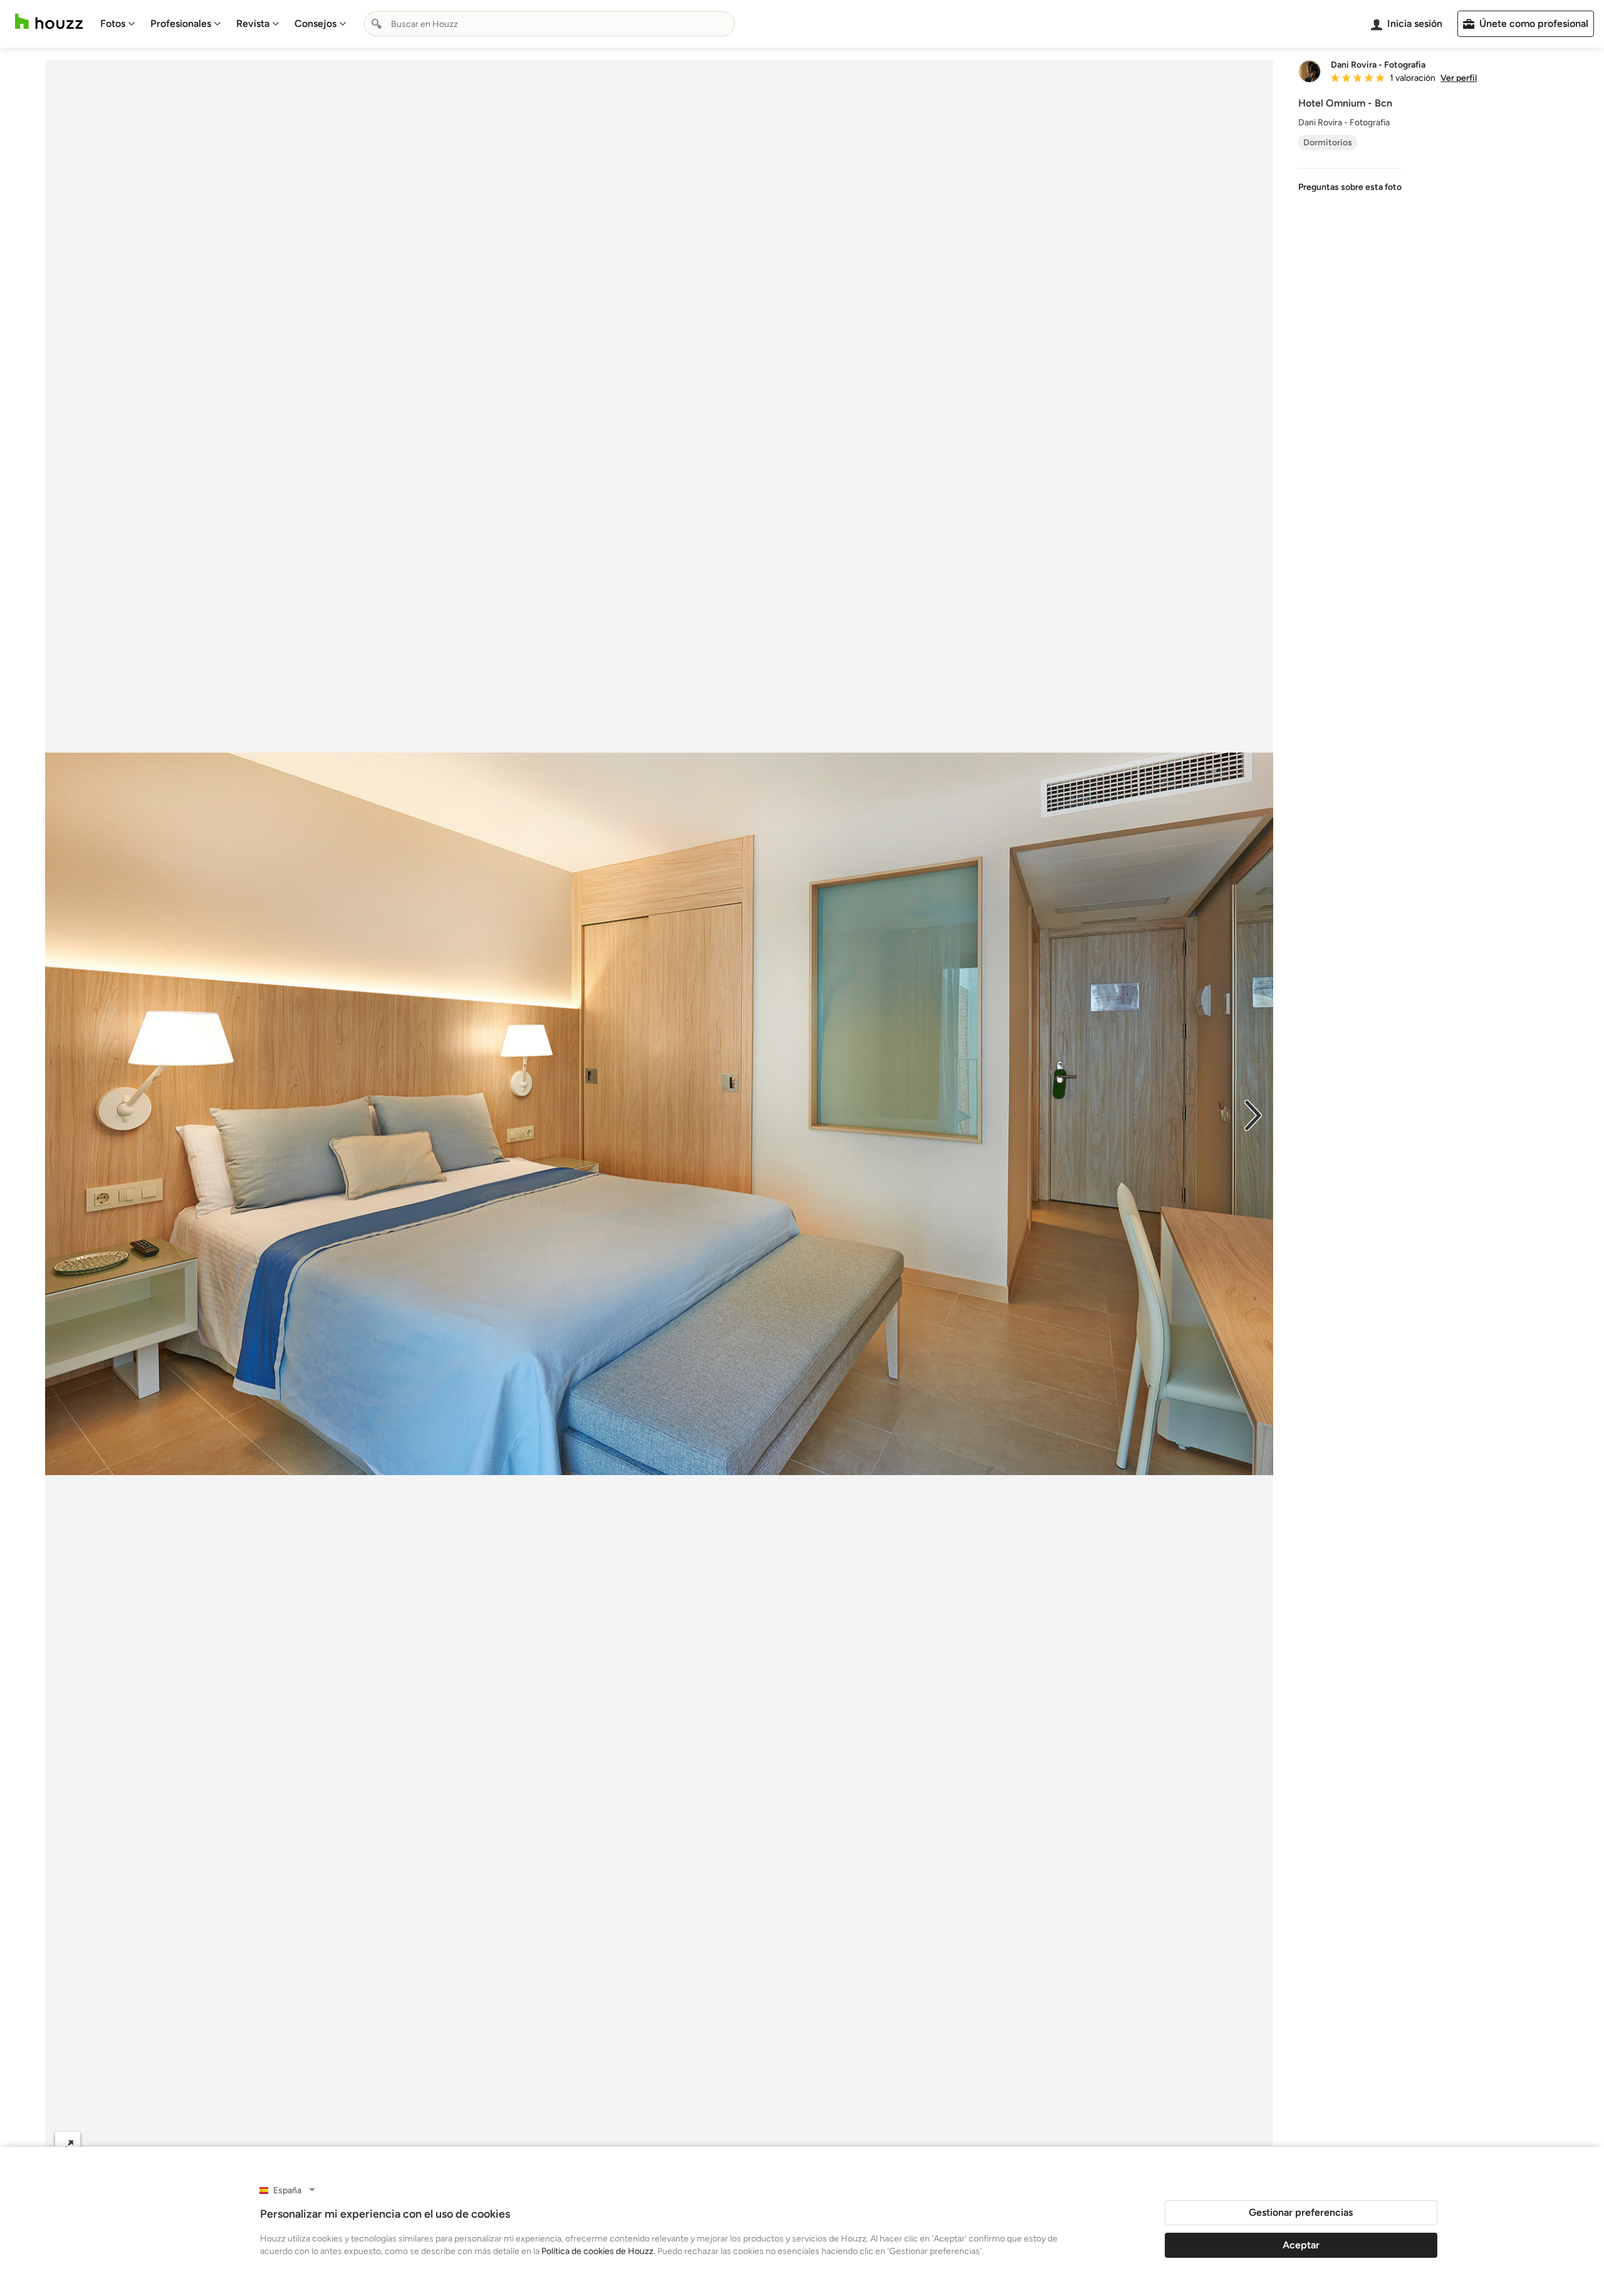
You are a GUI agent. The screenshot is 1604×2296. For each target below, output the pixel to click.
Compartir (629, 2145)
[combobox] (549, 24)
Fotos (113, 23)
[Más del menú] (1251, 2145)
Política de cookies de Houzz (597, 2251)
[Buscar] (377, 24)
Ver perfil (1459, 78)
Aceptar (1301, 2245)
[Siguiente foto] (1253, 1114)
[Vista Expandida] (68, 2145)
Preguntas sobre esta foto (1350, 187)
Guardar (711, 2145)
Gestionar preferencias (1301, 2212)
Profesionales (181, 23)
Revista (253, 23)
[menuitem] (118, 24)
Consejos (315, 23)
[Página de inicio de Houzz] (49, 22)
